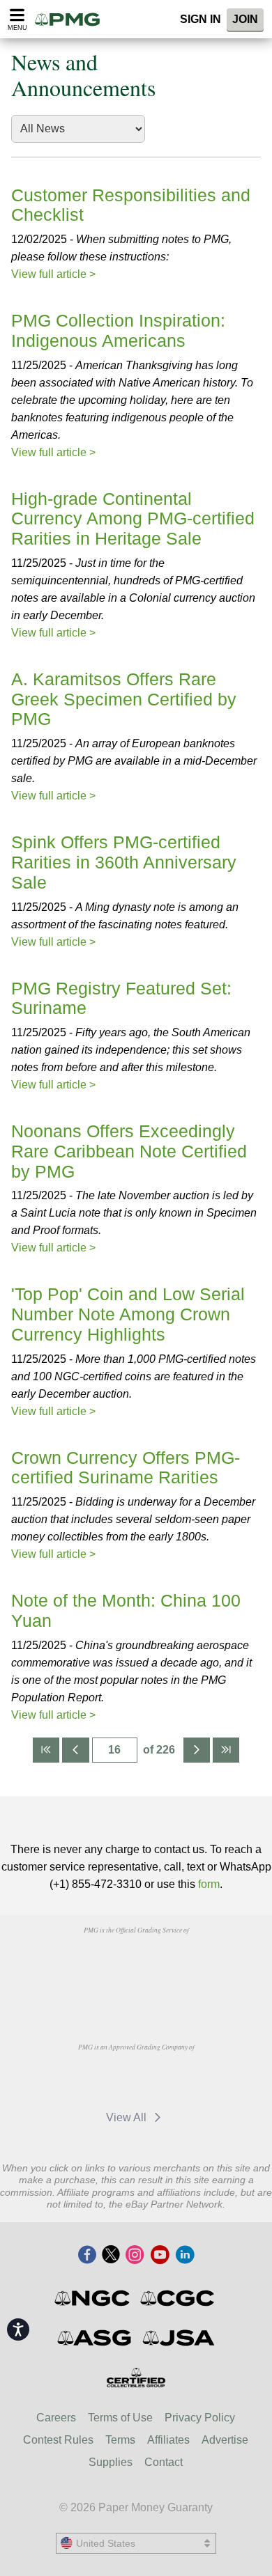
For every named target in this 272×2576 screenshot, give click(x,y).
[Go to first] (46, 1750)
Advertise (225, 2440)
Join (245, 19)
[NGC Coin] (93, 2298)
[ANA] (100, 1962)
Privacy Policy (200, 2418)
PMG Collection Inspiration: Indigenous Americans (118, 330)
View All (128, 2117)
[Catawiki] (100, 2079)
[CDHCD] (136, 1994)
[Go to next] (197, 1750)
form (209, 1884)
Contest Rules (58, 2440)
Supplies (111, 2462)
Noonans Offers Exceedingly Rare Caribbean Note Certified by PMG (129, 1151)
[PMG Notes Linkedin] (185, 2256)
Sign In (201, 19)
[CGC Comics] (178, 2298)
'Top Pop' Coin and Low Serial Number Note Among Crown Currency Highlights (128, 1314)
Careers (56, 2418)
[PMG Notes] (72, 19)
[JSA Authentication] (179, 2338)
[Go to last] (226, 1750)
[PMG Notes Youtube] (160, 2256)
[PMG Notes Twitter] (111, 2256)
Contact (164, 2462)
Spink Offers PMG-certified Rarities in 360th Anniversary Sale (124, 862)
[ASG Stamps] (95, 2338)
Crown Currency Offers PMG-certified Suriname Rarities (126, 1468)
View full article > (53, 274)
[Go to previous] (75, 1750)
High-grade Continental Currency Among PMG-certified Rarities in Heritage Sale (133, 519)
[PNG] (171, 1962)
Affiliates (168, 2440)
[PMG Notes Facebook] (87, 2256)
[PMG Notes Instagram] (135, 2256)
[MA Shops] (171, 2079)
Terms (120, 2440)
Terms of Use (120, 2418)
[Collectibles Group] (136, 2378)
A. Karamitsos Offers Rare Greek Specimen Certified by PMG (124, 699)
